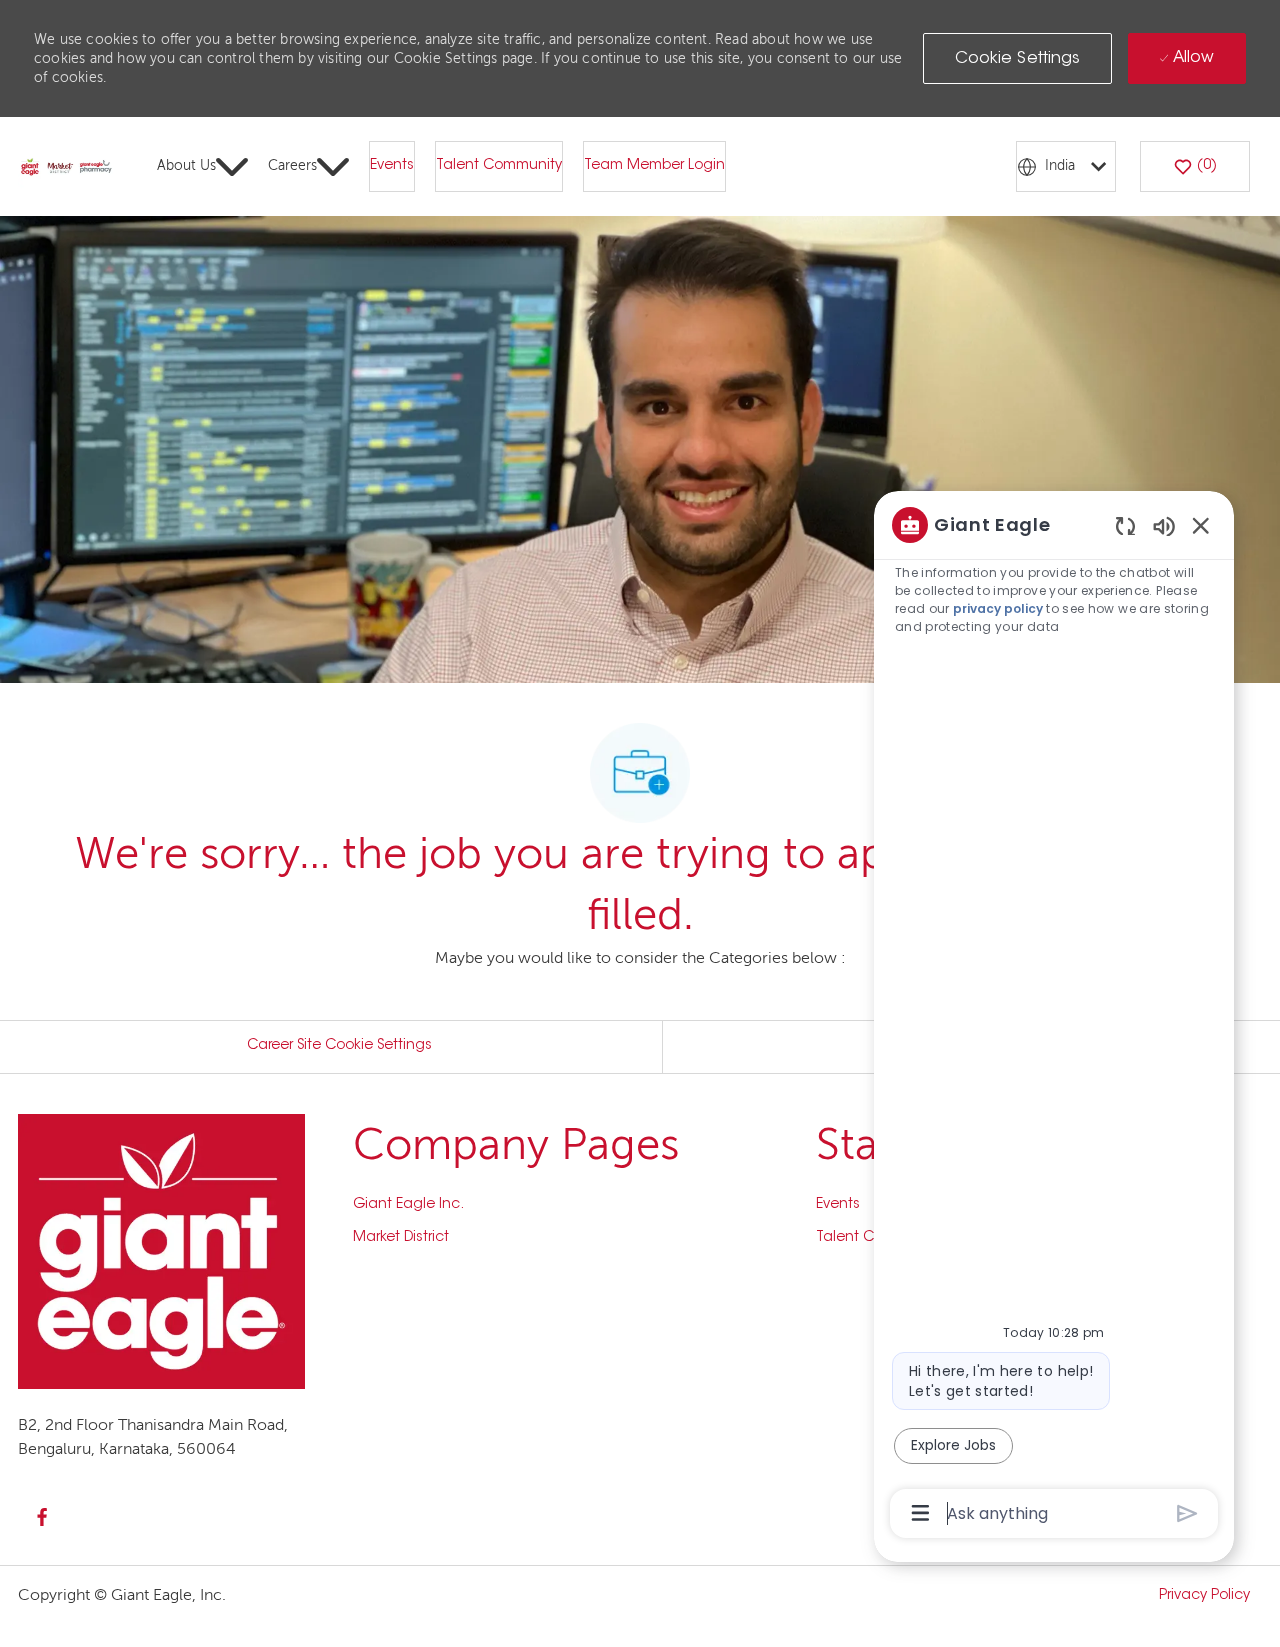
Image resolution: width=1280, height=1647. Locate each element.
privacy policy (998, 608)
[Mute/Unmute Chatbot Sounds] (1164, 525)
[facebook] (42, 1517)
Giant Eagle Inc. (408, 1205)
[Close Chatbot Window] (1201, 525)
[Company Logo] (66, 167)
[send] (1187, 1513)
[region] (1054, 1017)
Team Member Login (654, 166)
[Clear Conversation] (1125, 525)
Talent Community (499, 166)
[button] (1018, 58)
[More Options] (920, 1513)
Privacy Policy (1204, 1596)
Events (392, 166)
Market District (401, 1238)
